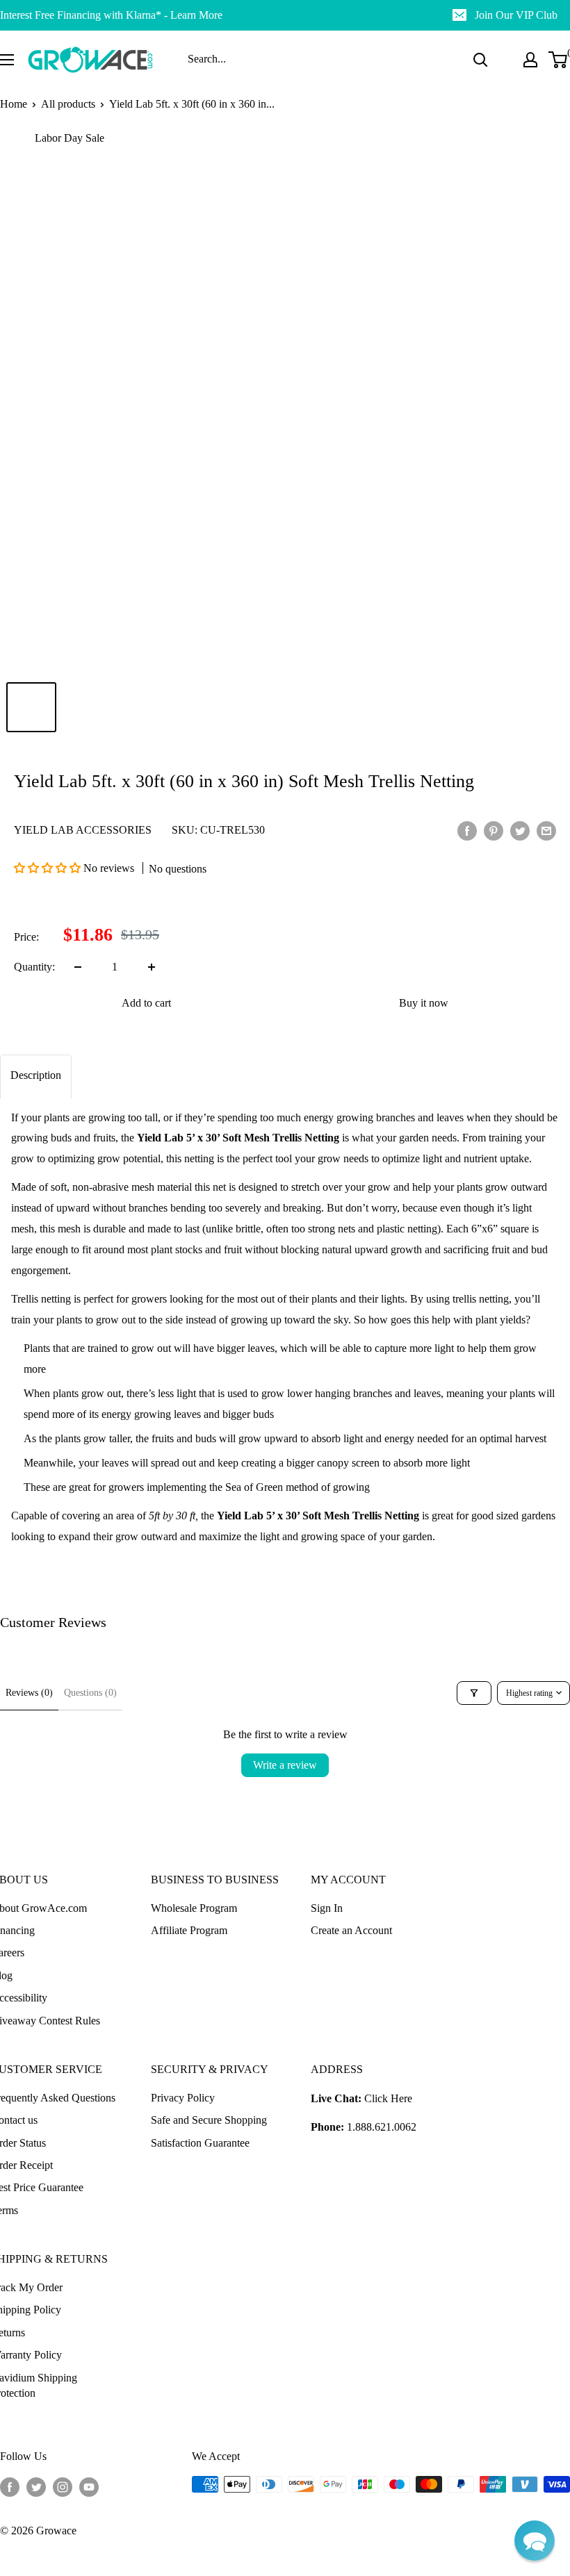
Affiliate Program (189, 1930)
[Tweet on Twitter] (520, 830)
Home (14, 104)
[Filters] (474, 1693)
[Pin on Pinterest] (494, 830)
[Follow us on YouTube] (89, 2486)
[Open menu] (7, 60)
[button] (49, 868)
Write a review (285, 1765)
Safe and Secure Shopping (209, 2120)
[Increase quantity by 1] (152, 967)
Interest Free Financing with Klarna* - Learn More (111, 15)
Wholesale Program (194, 1908)
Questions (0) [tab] (90, 1693)
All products (68, 104)
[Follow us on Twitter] (36, 2486)
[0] (559, 60)
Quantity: (34, 967)
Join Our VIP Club (516, 15)
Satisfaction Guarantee (200, 2143)
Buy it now (424, 1003)
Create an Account (351, 1930)
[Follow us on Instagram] (63, 2486)
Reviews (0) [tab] (29, 1693)
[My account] (530, 60)
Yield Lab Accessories (83, 830)
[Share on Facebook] (467, 830)
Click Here (388, 2098)
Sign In (327, 1908)
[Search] (480, 60)
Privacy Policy (183, 2098)
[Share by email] (546, 830)
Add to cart (146, 1003)
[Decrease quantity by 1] (78, 967)
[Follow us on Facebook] (10, 2486)
